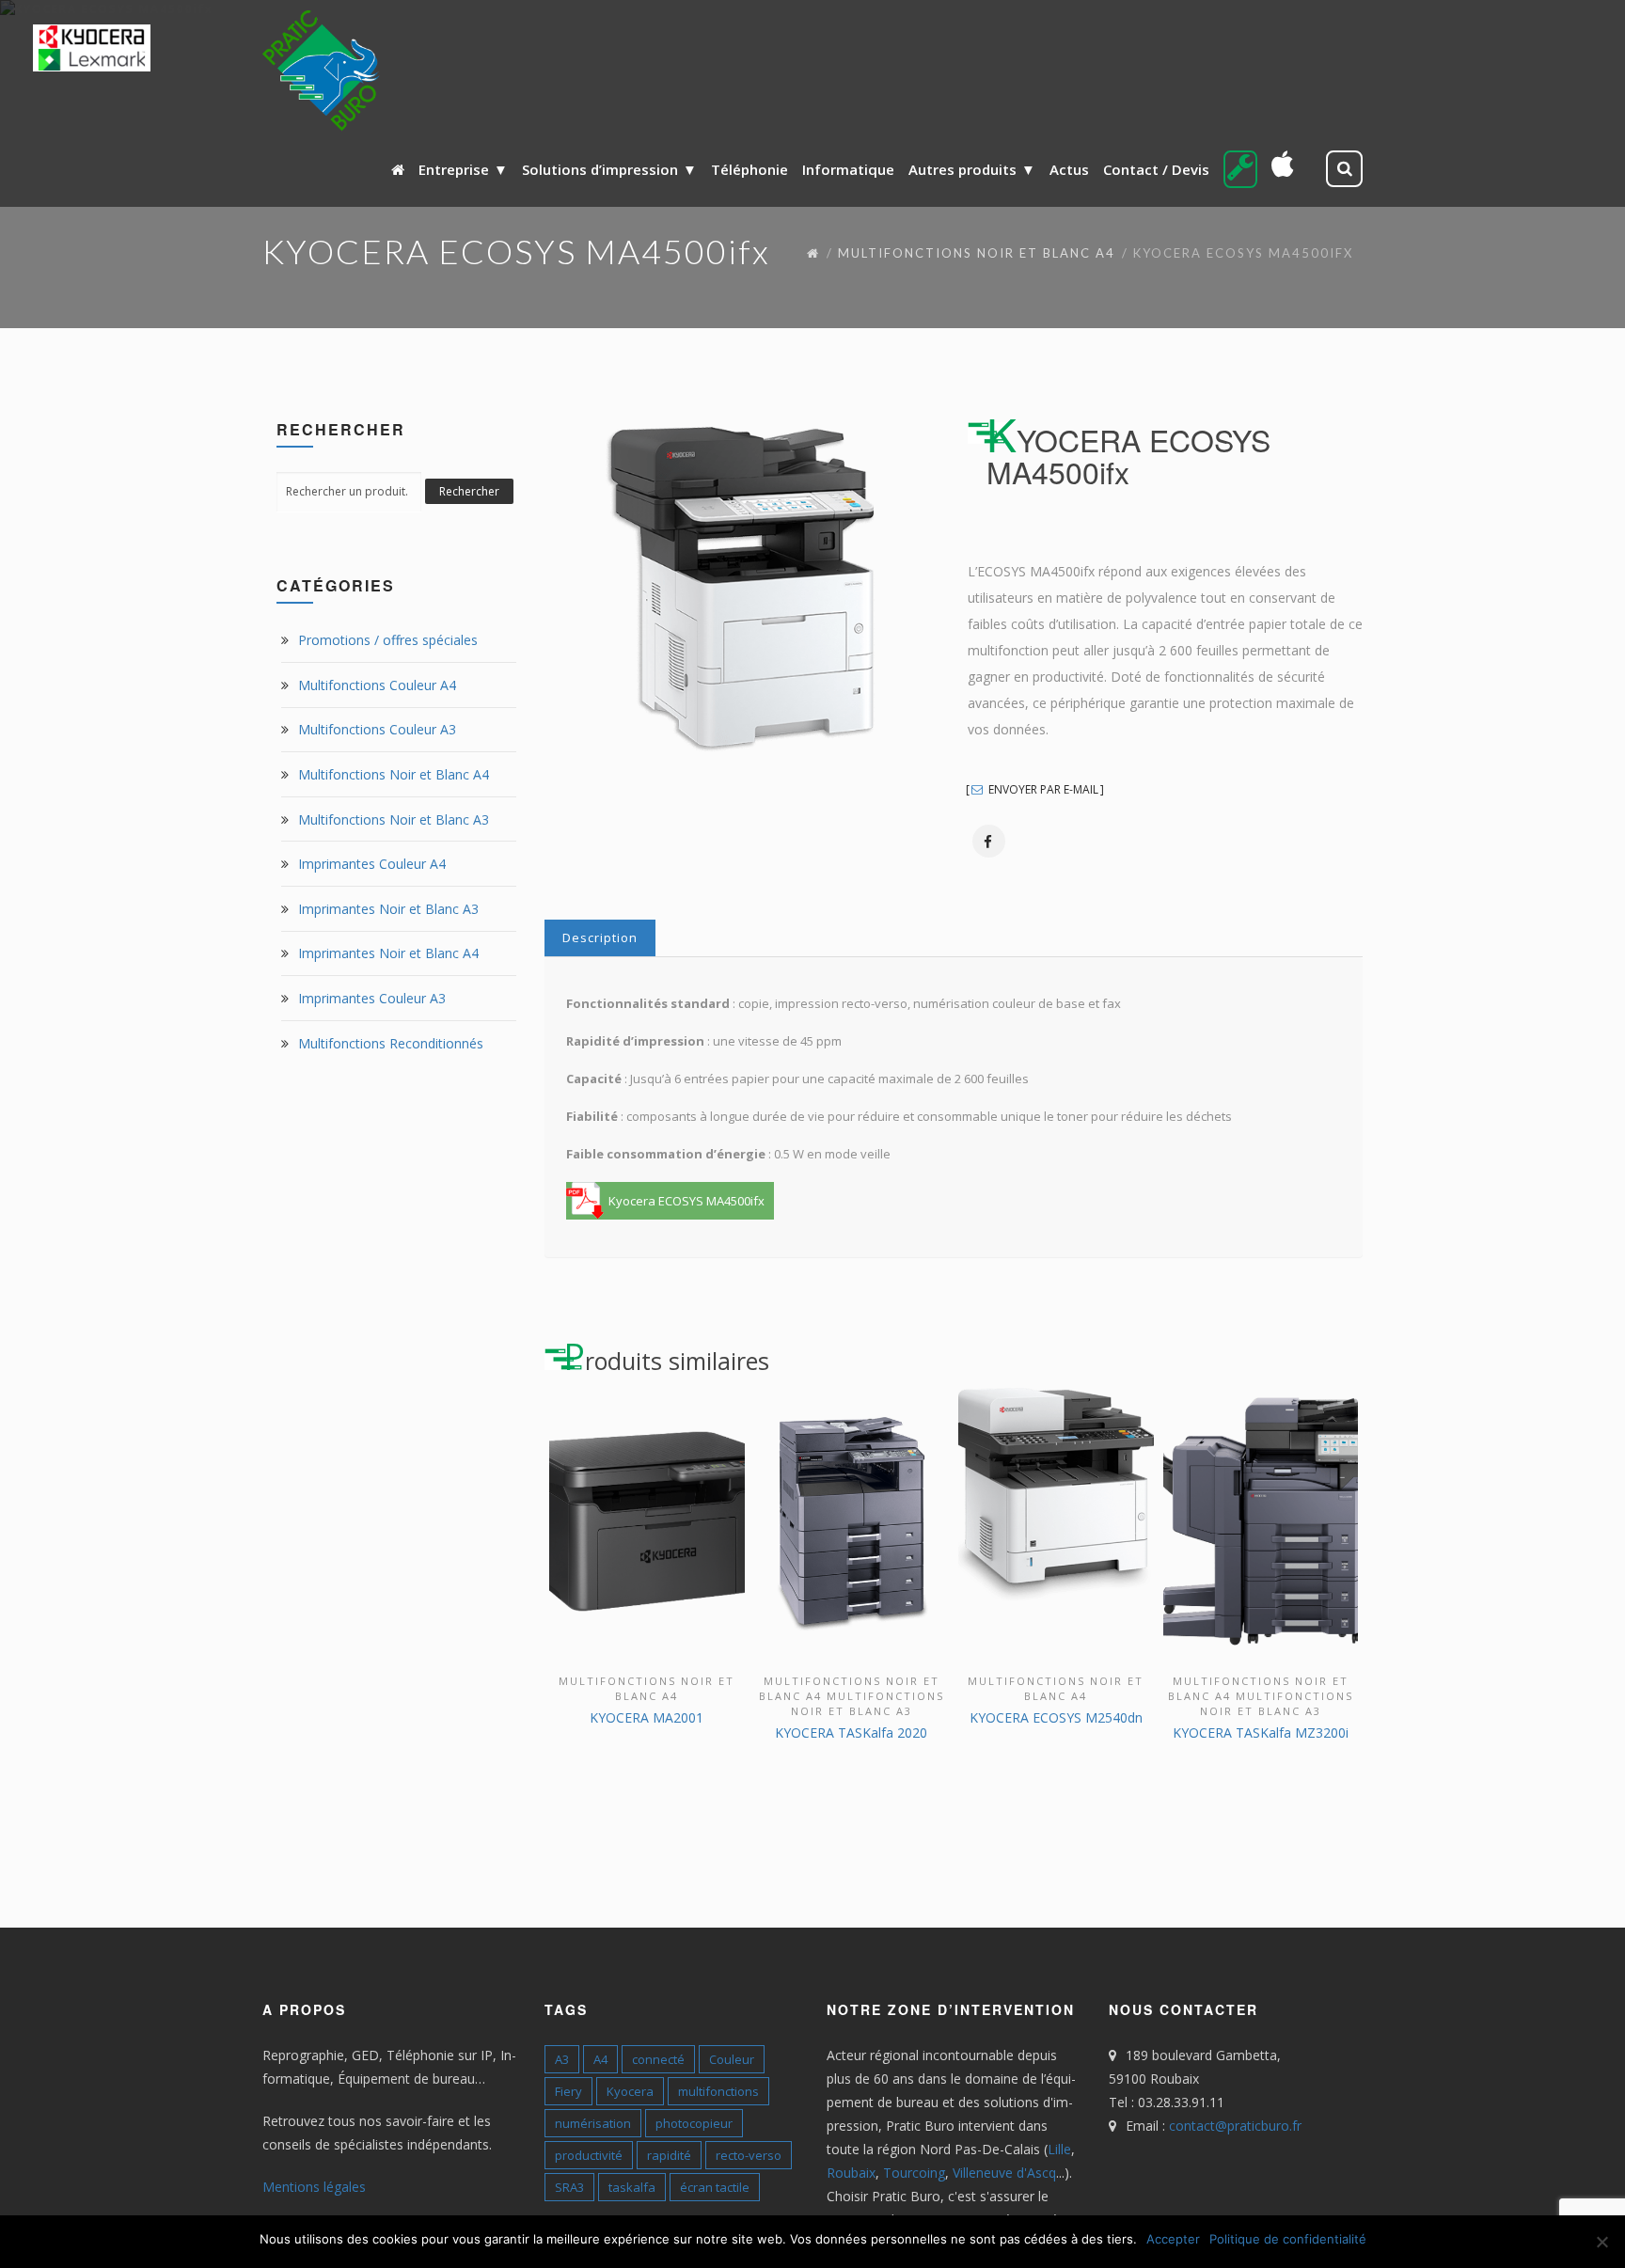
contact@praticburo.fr (1235, 2126)
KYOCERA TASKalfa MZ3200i (1261, 1732)
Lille (1059, 2149)
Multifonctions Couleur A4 (377, 685)
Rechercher (469, 491)
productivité (589, 2155)
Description (600, 937)
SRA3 (569, 2187)
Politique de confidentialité (1288, 2239)
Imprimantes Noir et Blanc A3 (388, 909)
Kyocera (630, 2091)
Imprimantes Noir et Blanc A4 (388, 953)
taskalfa (632, 2187)
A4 (600, 2059)
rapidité (669, 2155)
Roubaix (851, 2173)
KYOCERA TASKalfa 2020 (851, 1732)
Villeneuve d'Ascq (1004, 2173)
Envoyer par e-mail (1042, 790)
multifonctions (718, 2091)
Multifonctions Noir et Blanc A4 (977, 253)
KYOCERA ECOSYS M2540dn (1056, 1717)
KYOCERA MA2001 (647, 1717)
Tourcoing (914, 2173)
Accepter (1173, 2239)
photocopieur (694, 2123)
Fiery (568, 2091)
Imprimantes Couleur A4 (372, 864)
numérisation (593, 2123)
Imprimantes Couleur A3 (372, 998)
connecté (658, 2059)
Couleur (732, 2059)
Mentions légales (314, 2187)
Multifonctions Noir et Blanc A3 (394, 819)
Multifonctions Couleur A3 (377, 729)
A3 (562, 2059)
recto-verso (749, 2155)
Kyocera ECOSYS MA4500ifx (686, 1201)
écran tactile (715, 2187)
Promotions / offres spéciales (388, 640)
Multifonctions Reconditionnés (391, 1043)
